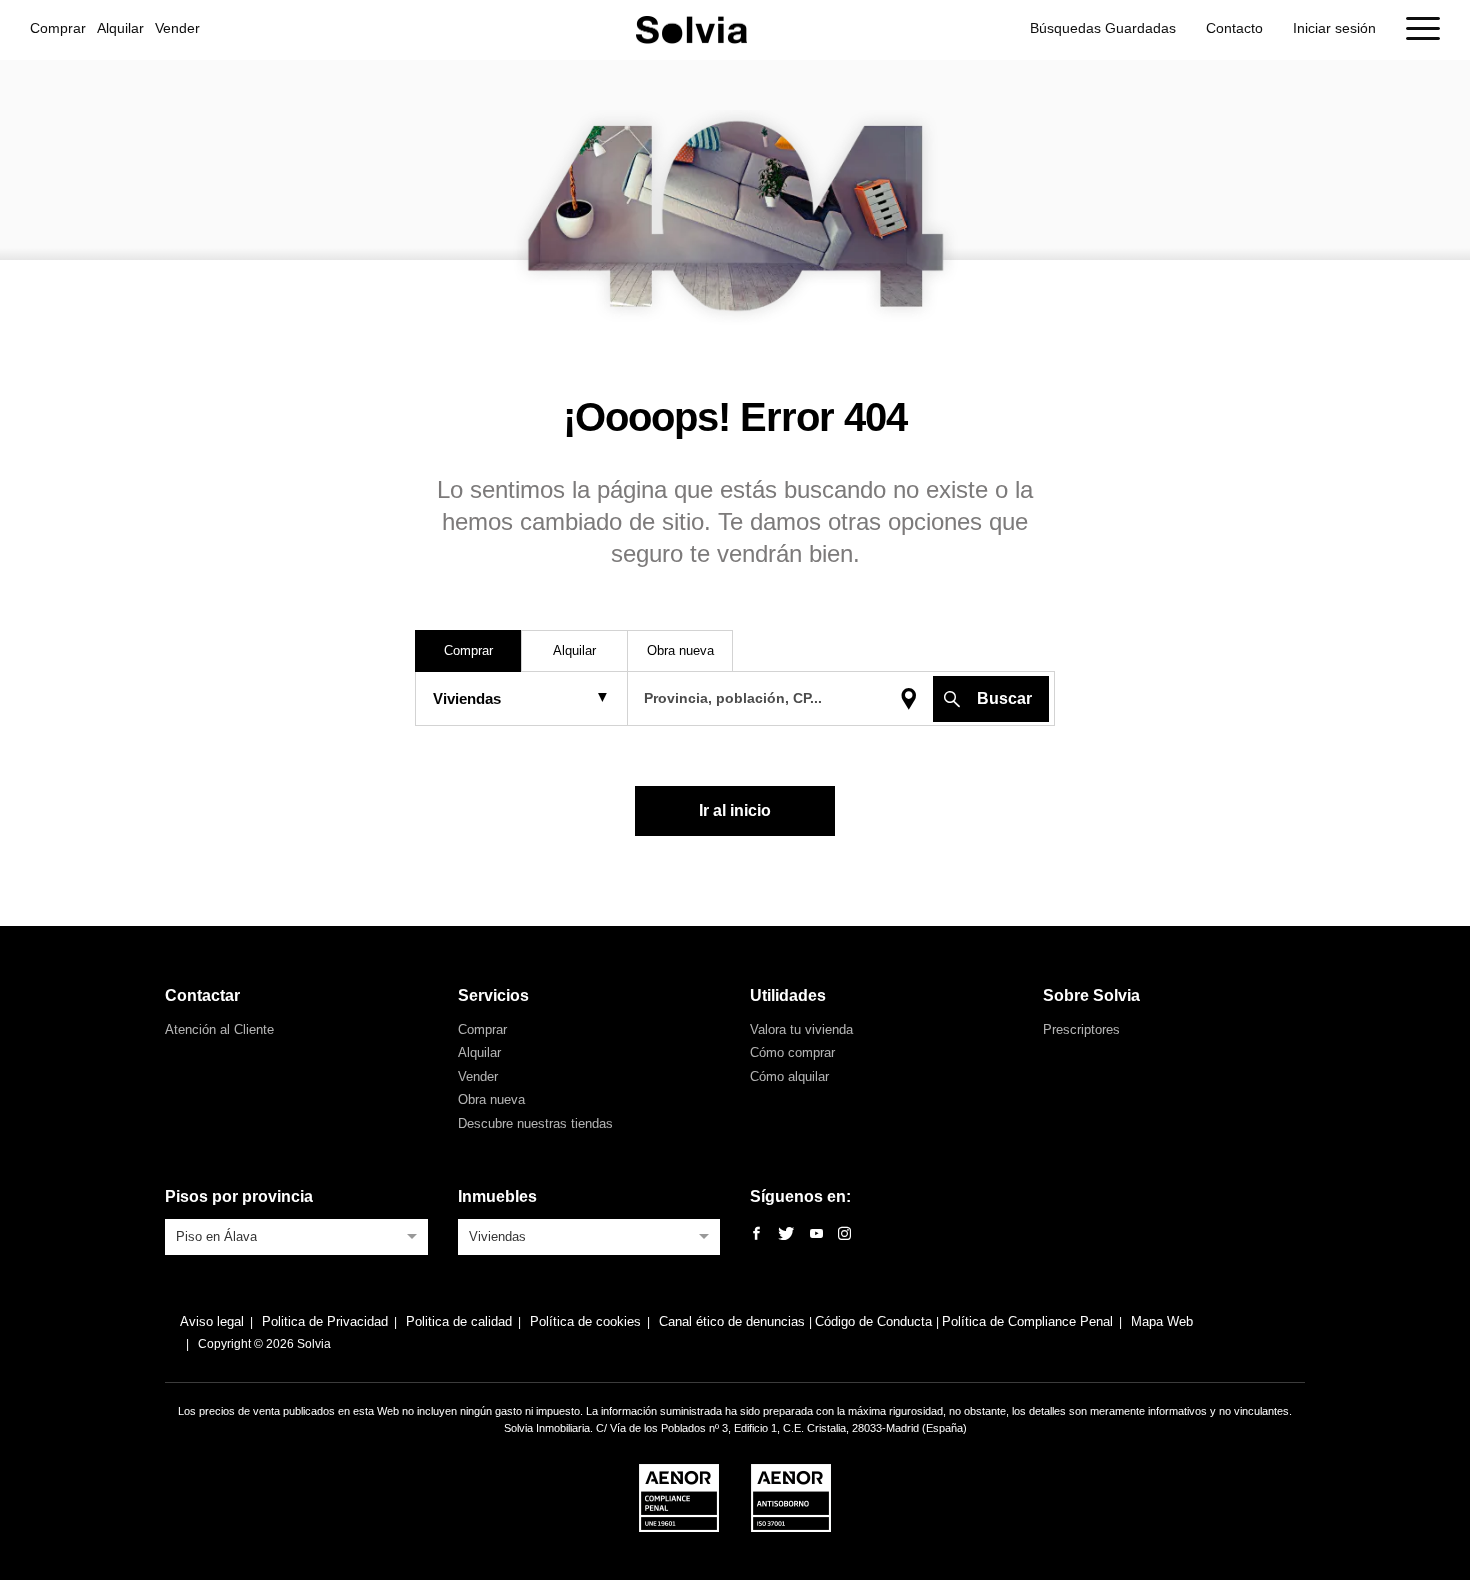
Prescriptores (1081, 1029)
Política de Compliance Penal (1027, 1321)
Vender (177, 28)
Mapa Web (1162, 1321)
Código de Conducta (875, 1321)
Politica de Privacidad (325, 1321)
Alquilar (120, 28)
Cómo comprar (792, 1052)
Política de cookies (585, 1321)
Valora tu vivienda (801, 1029)
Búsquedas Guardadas (1103, 28)
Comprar (58, 28)
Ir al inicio (735, 810)
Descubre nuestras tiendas (535, 1123)
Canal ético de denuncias (734, 1321)
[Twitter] (786, 1234)
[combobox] (296, 1235)
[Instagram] (844, 1234)
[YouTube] (816, 1234)
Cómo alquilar (789, 1076)
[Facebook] (756, 1234)
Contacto (1234, 28)
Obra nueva (491, 1099)
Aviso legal (212, 1321)
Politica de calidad (459, 1321)
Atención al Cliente (219, 1029)
